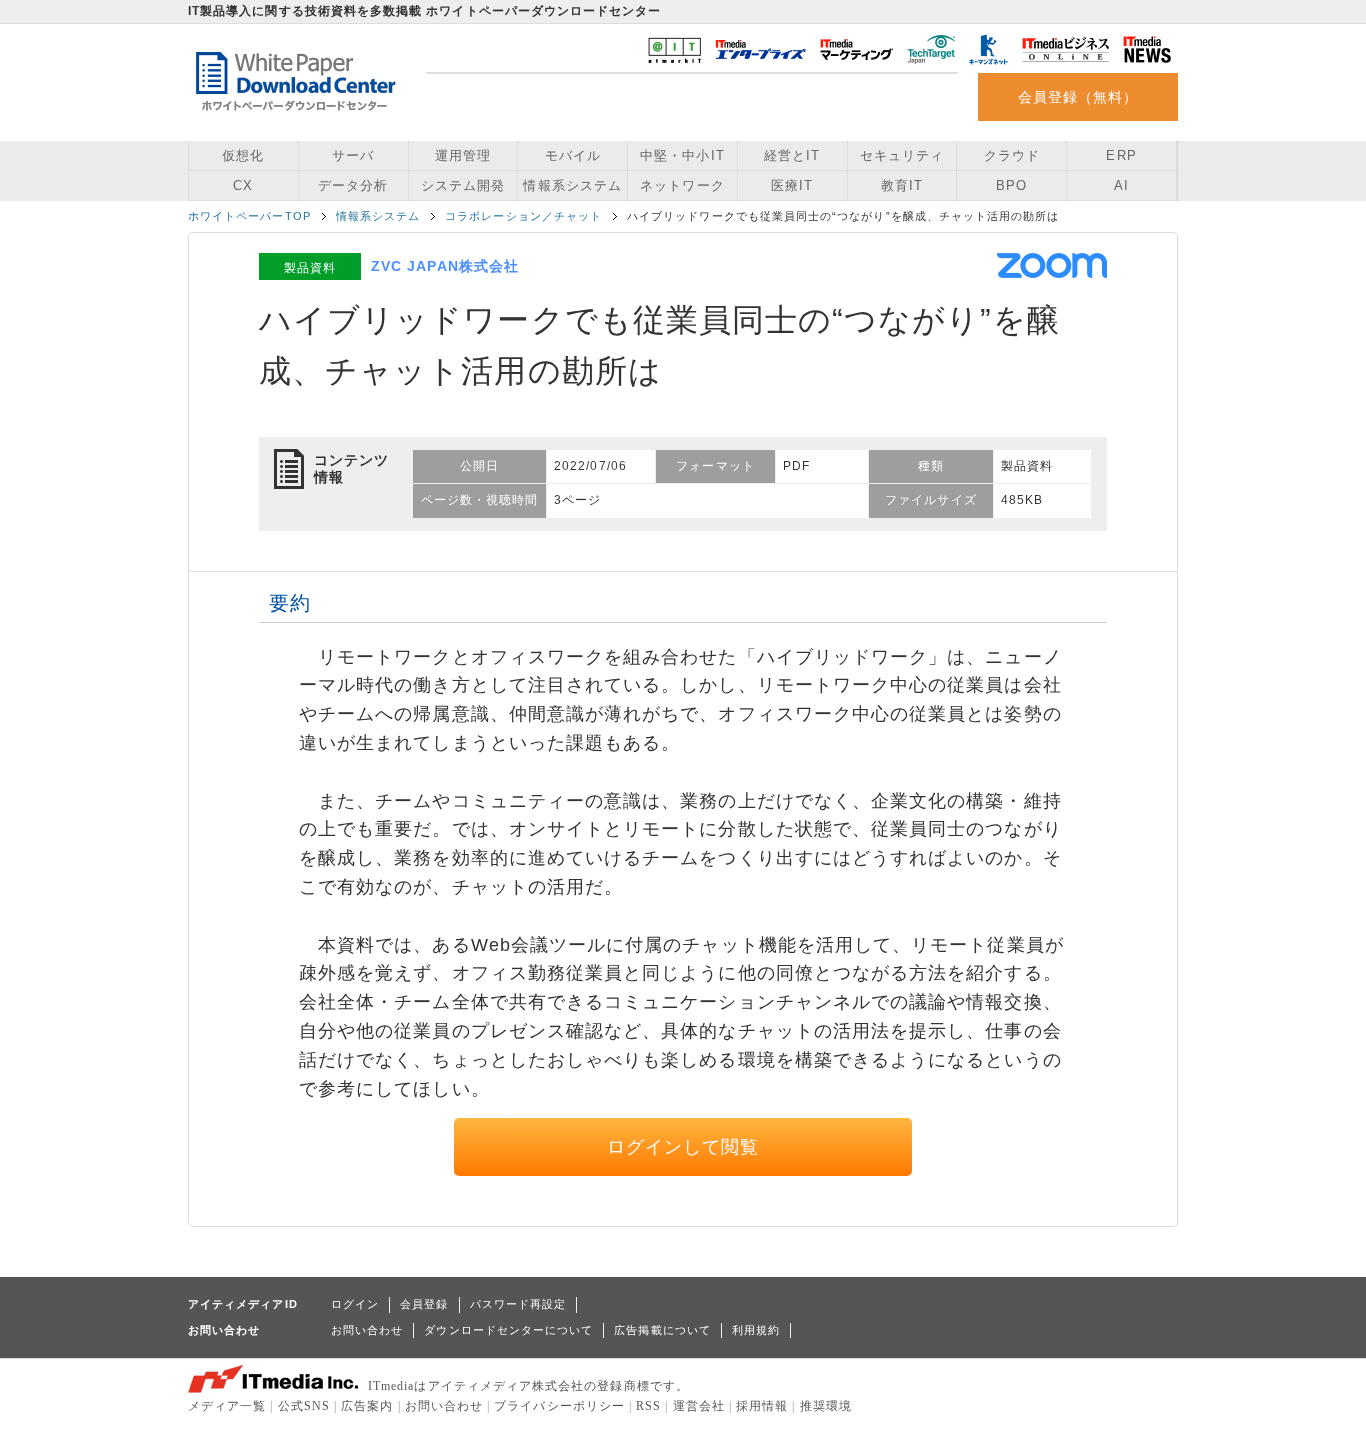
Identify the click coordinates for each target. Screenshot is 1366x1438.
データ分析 (353, 185)
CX (243, 185)
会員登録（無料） (1078, 97)
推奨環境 (826, 1406)
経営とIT (792, 155)
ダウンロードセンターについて (508, 1330)
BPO (1011, 185)
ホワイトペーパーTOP (249, 216)
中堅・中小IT (682, 155)
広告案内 (367, 1406)
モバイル (573, 155)
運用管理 (463, 155)
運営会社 (699, 1406)
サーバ (353, 155)
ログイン (355, 1304)
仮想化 (243, 155)
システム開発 (463, 185)
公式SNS (304, 1406)
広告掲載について (662, 1330)
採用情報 (762, 1406)
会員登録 (424, 1304)
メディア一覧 (227, 1406)
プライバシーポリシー (559, 1406)
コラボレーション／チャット (523, 216)
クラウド (1012, 155)
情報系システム (572, 185)
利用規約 (756, 1330)
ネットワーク (682, 185)
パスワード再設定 (518, 1304)
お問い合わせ (367, 1330)
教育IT (902, 185)
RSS (648, 1406)
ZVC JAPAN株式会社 (445, 266)
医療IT (792, 185)
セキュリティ (902, 155)
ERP (1121, 155)
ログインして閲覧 (683, 1147)
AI (1121, 185)
